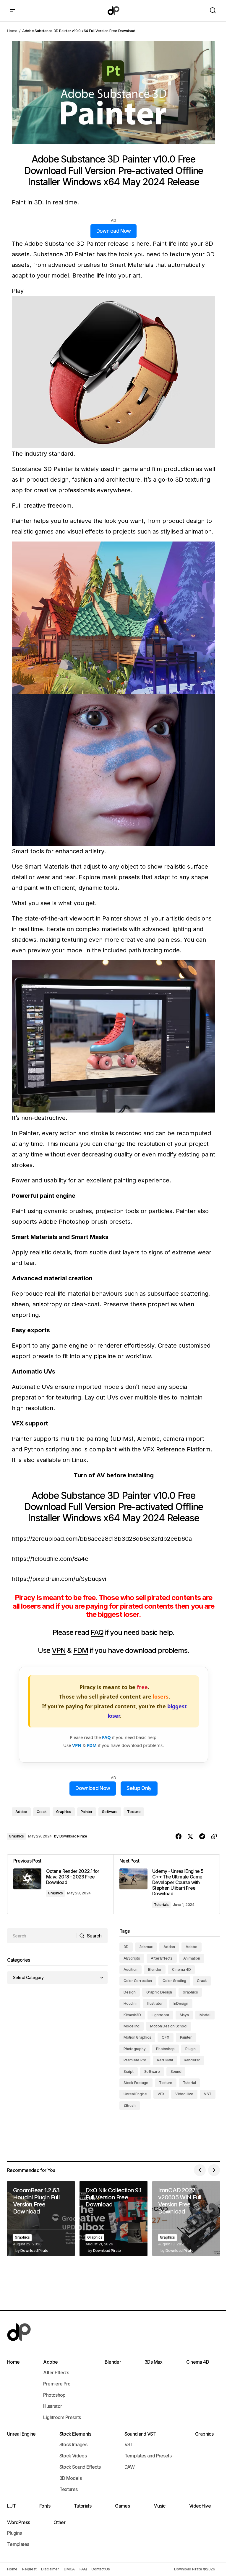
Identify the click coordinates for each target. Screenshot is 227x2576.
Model (205, 2015)
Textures (69, 2489)
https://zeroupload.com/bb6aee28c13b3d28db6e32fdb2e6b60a (102, 1539)
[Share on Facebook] (179, 1837)
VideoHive (184, 2094)
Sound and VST (140, 2434)
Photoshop (165, 2049)
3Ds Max (154, 2362)
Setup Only (139, 1788)
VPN (59, 1650)
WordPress (18, 2522)
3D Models (70, 2478)
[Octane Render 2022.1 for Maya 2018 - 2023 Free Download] (60, 1884)
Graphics (64, 1812)
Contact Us (101, 2569)
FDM (81, 1650)
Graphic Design (159, 1992)
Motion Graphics (137, 2037)
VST (208, 2094)
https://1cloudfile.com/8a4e (50, 1559)
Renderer (192, 2060)
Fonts (45, 2506)
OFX (165, 2037)
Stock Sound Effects (80, 2467)
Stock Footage (136, 2083)
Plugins (14, 2533)
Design (130, 1992)
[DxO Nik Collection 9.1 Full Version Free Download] (113, 2219)
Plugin (190, 2049)
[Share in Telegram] (202, 1837)
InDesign (181, 2003)
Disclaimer (50, 2569)
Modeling (132, 2026)
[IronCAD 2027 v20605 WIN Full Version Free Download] (186, 2219)
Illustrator (155, 2003)
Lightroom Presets (62, 2417)
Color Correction (138, 1981)
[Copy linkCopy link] (214, 1837)
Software (110, 1812)
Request (29, 2569)
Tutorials (161, 1905)
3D (126, 1947)
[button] (12, 11)
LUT (11, 2506)
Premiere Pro (135, 2060)
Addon (169, 1947)
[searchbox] (42, 1936)
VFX (161, 2094)
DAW (130, 2467)
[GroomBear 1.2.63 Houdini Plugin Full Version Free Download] (41, 2219)
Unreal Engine (135, 2094)
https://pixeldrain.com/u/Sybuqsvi (59, 1579)
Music (159, 2506)
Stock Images (73, 2444)
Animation (192, 1958)
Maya (184, 2015)
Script (129, 2072)
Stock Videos (73, 2456)
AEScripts (132, 1958)
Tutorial (189, 2083)
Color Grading (174, 1981)
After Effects (162, 1958)
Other (59, 2522)
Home (12, 31)
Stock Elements (75, 2434)
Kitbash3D (132, 2015)
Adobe (21, 1812)
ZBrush (130, 2105)
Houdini (130, 2003)
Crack (42, 1812)
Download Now (114, 231)
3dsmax (146, 1947)
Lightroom (160, 2015)
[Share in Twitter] (190, 1837)
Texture (134, 1812)
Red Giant (165, 2060)
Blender (155, 1969)
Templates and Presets (148, 2456)
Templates (18, 2544)
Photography (134, 2049)
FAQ (97, 1632)
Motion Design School (169, 2026)
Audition (130, 1969)
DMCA (69, 2569)
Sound (176, 2072)
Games (122, 2506)
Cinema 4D (181, 1969)
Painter (87, 1812)
